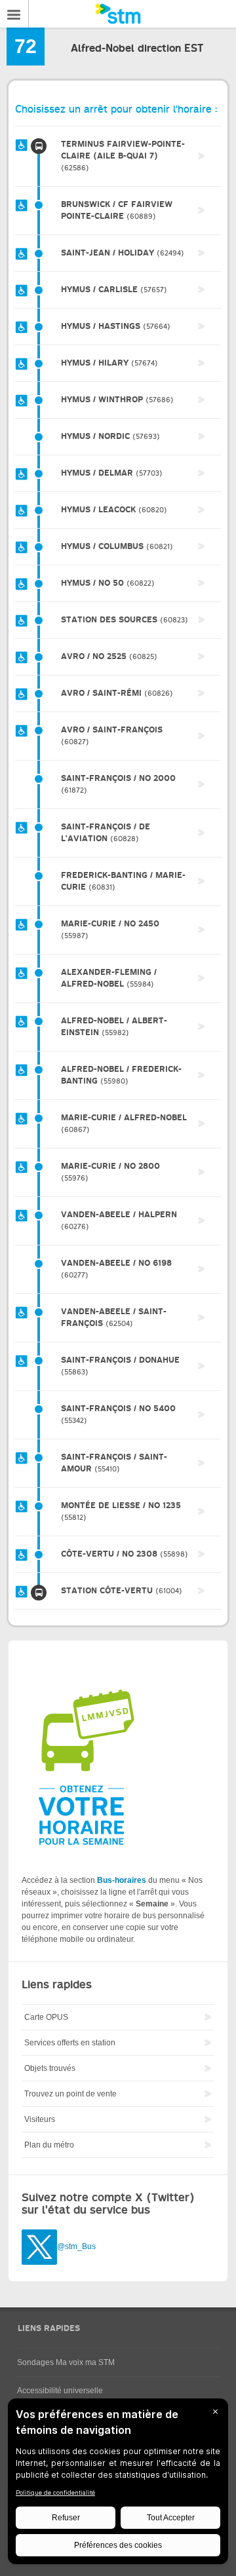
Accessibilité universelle (60, 2391)
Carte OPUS (46, 2017)
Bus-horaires (122, 1880)
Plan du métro (49, 2145)
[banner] (118, 14)
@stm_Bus (76, 2247)
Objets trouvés (50, 2068)
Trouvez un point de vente (70, 2094)
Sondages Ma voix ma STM (66, 2362)
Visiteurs (40, 2119)
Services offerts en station (70, 2043)
